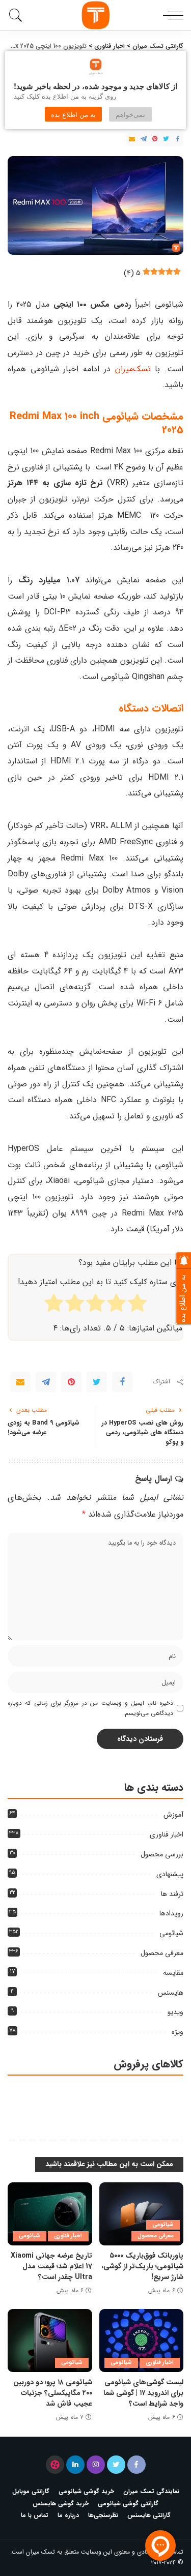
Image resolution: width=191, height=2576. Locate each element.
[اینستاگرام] (96, 2465)
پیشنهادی (170, 1874)
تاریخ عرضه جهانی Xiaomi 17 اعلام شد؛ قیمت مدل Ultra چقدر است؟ (51, 2266)
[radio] (137, 1305)
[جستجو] (18, 15)
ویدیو (175, 2012)
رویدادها (171, 1913)
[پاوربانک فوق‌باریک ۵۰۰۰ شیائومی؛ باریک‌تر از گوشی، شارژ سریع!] (142, 2214)
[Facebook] (178, 139)
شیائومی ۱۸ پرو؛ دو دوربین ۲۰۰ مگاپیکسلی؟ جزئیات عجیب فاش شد (53, 2393)
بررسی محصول (162, 1854)
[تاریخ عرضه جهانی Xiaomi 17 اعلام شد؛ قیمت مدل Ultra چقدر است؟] (50, 2214)
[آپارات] (55, 2465)
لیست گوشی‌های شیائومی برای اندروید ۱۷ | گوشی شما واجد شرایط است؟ (143, 2393)
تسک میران (40, 2552)
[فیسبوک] (137, 2465)
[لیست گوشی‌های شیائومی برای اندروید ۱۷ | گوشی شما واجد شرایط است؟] (142, 2341)
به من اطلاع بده (73, 114)
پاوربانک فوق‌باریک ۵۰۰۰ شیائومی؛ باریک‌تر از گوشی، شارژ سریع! (142, 2266)
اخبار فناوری (167, 1834)
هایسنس (171, 1993)
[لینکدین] (75, 2465)
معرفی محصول (162, 1953)
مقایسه (173, 1973)
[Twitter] (166, 139)
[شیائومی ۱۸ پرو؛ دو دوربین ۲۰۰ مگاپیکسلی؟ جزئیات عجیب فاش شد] (50, 2341)
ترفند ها (172, 1894)
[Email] (132, 139)
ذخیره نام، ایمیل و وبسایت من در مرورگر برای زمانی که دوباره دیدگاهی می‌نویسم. (90, 1708)
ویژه (178, 2032)
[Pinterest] (155, 139)
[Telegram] (144, 139)
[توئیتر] (116, 2465)
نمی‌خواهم (130, 114)
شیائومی (171, 1933)
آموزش (173, 1815)
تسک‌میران (133, 369)
